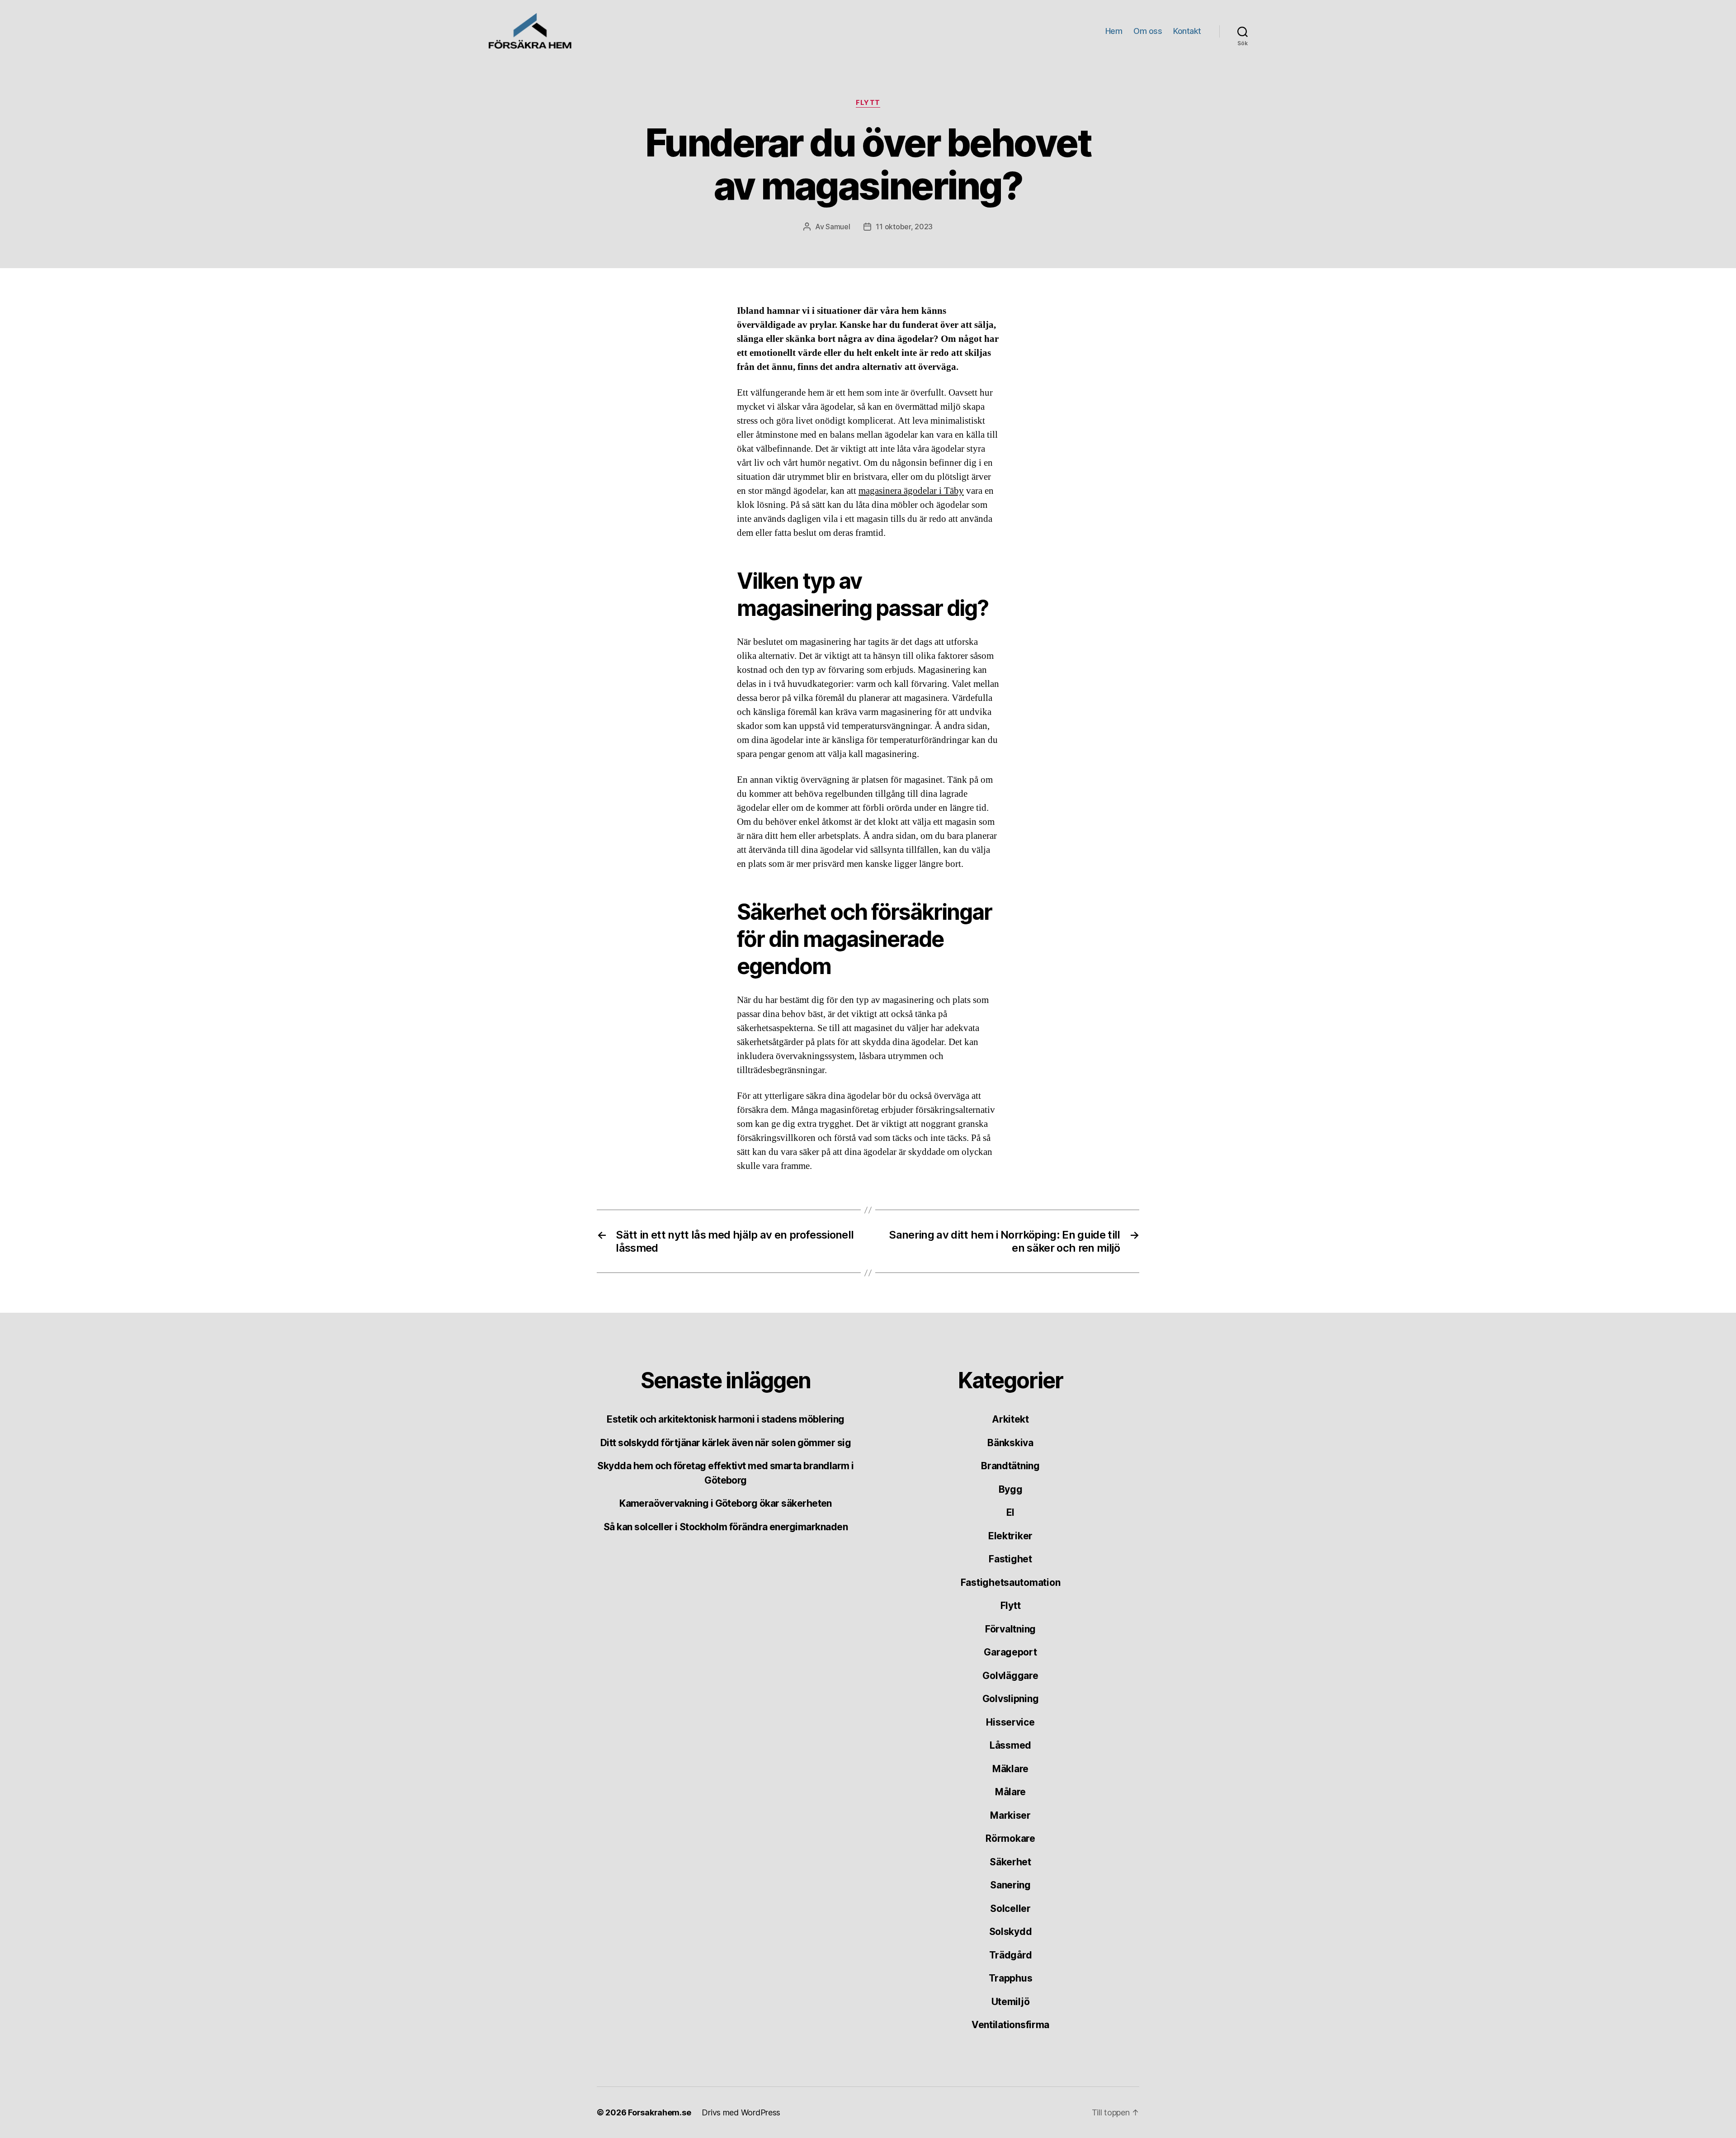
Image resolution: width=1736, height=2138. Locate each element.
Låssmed (1010, 1745)
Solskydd (1011, 1932)
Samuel (838, 227)
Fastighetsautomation (1011, 1582)
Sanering (1010, 1885)
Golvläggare (1010, 1676)
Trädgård (1011, 1955)
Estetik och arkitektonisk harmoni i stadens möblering (725, 1419)
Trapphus (1011, 1978)
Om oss (1148, 31)
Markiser (1010, 1815)
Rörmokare (1010, 1838)
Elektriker (1010, 1536)
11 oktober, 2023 (904, 227)
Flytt (868, 103)
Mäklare (1010, 1769)
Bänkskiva (1010, 1443)
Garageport (1010, 1652)
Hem (1114, 31)
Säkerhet (1010, 1862)
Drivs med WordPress (741, 2112)
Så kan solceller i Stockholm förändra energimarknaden (726, 1527)
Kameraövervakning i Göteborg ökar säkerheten (726, 1503)
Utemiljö (1011, 2002)
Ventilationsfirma (1010, 2025)
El (1010, 1512)
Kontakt (1187, 31)
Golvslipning (1011, 1699)
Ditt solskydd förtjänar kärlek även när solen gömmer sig (726, 1443)
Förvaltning (1010, 1629)
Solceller (1010, 1909)
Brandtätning (1010, 1466)
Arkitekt (1010, 1419)
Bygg (1011, 1489)
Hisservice (1010, 1722)
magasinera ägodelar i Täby (911, 491)
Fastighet (1010, 1559)
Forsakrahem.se (659, 2112)
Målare (1010, 1792)
